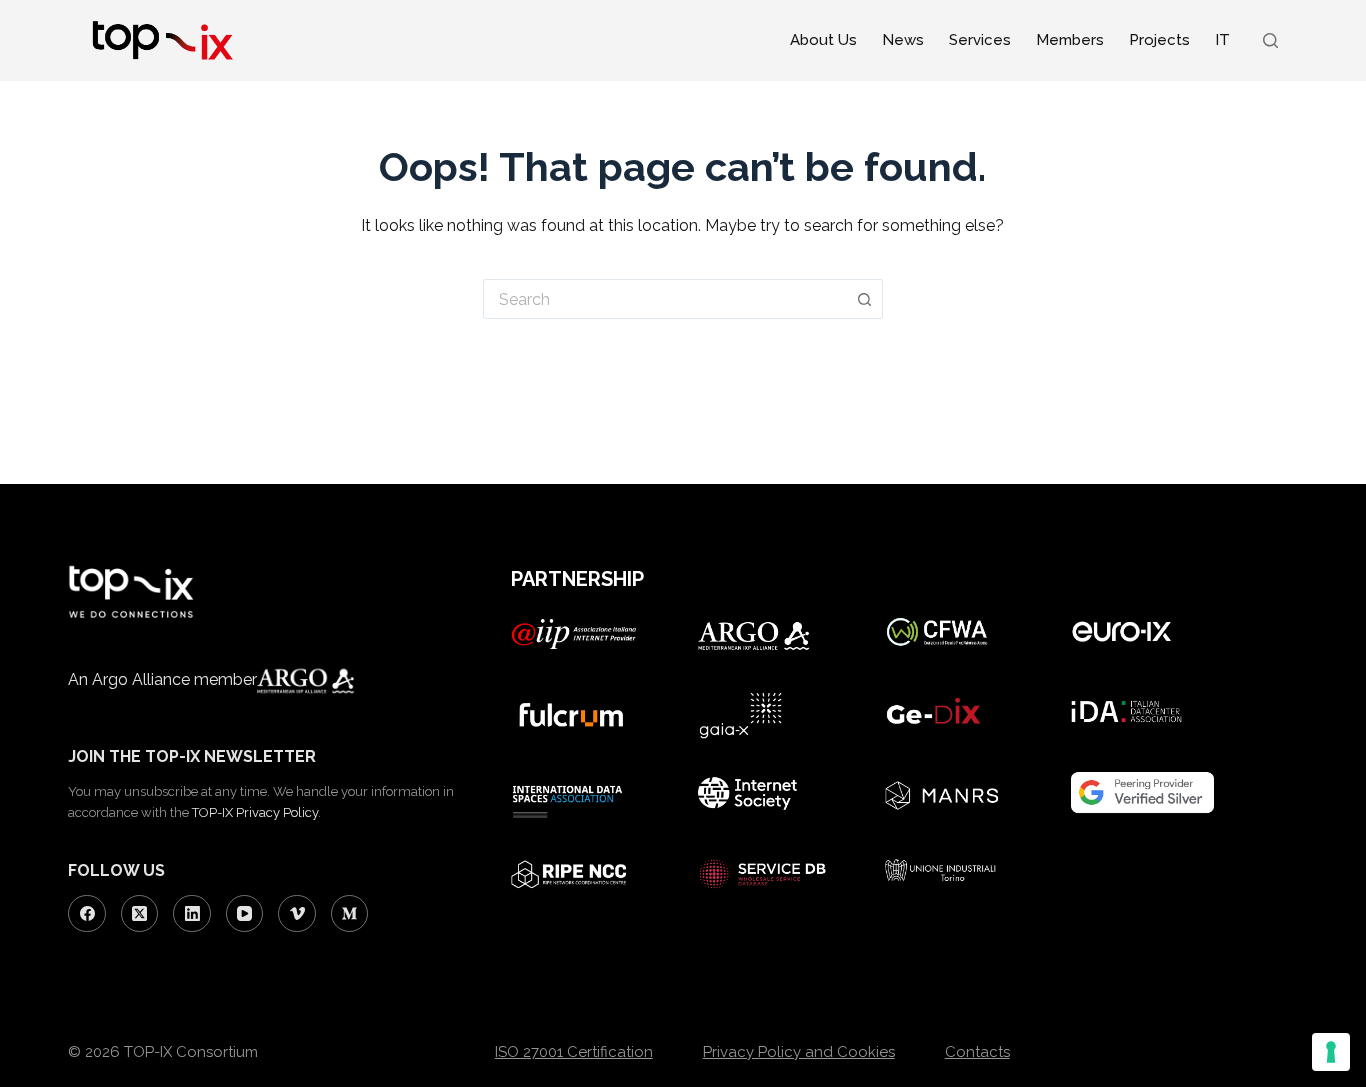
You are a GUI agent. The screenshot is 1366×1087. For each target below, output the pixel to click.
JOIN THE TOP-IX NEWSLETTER (192, 756)
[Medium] (350, 914)
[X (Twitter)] (140, 914)
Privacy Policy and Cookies (799, 1052)
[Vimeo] (297, 914)
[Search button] (865, 299)
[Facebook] (87, 914)
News (903, 40)
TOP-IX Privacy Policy (255, 812)
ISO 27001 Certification (574, 1052)
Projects (1159, 40)
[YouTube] (245, 914)
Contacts (977, 1052)
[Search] (1270, 40)
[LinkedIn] (192, 914)
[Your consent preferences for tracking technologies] (1331, 1052)
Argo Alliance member (174, 679)
